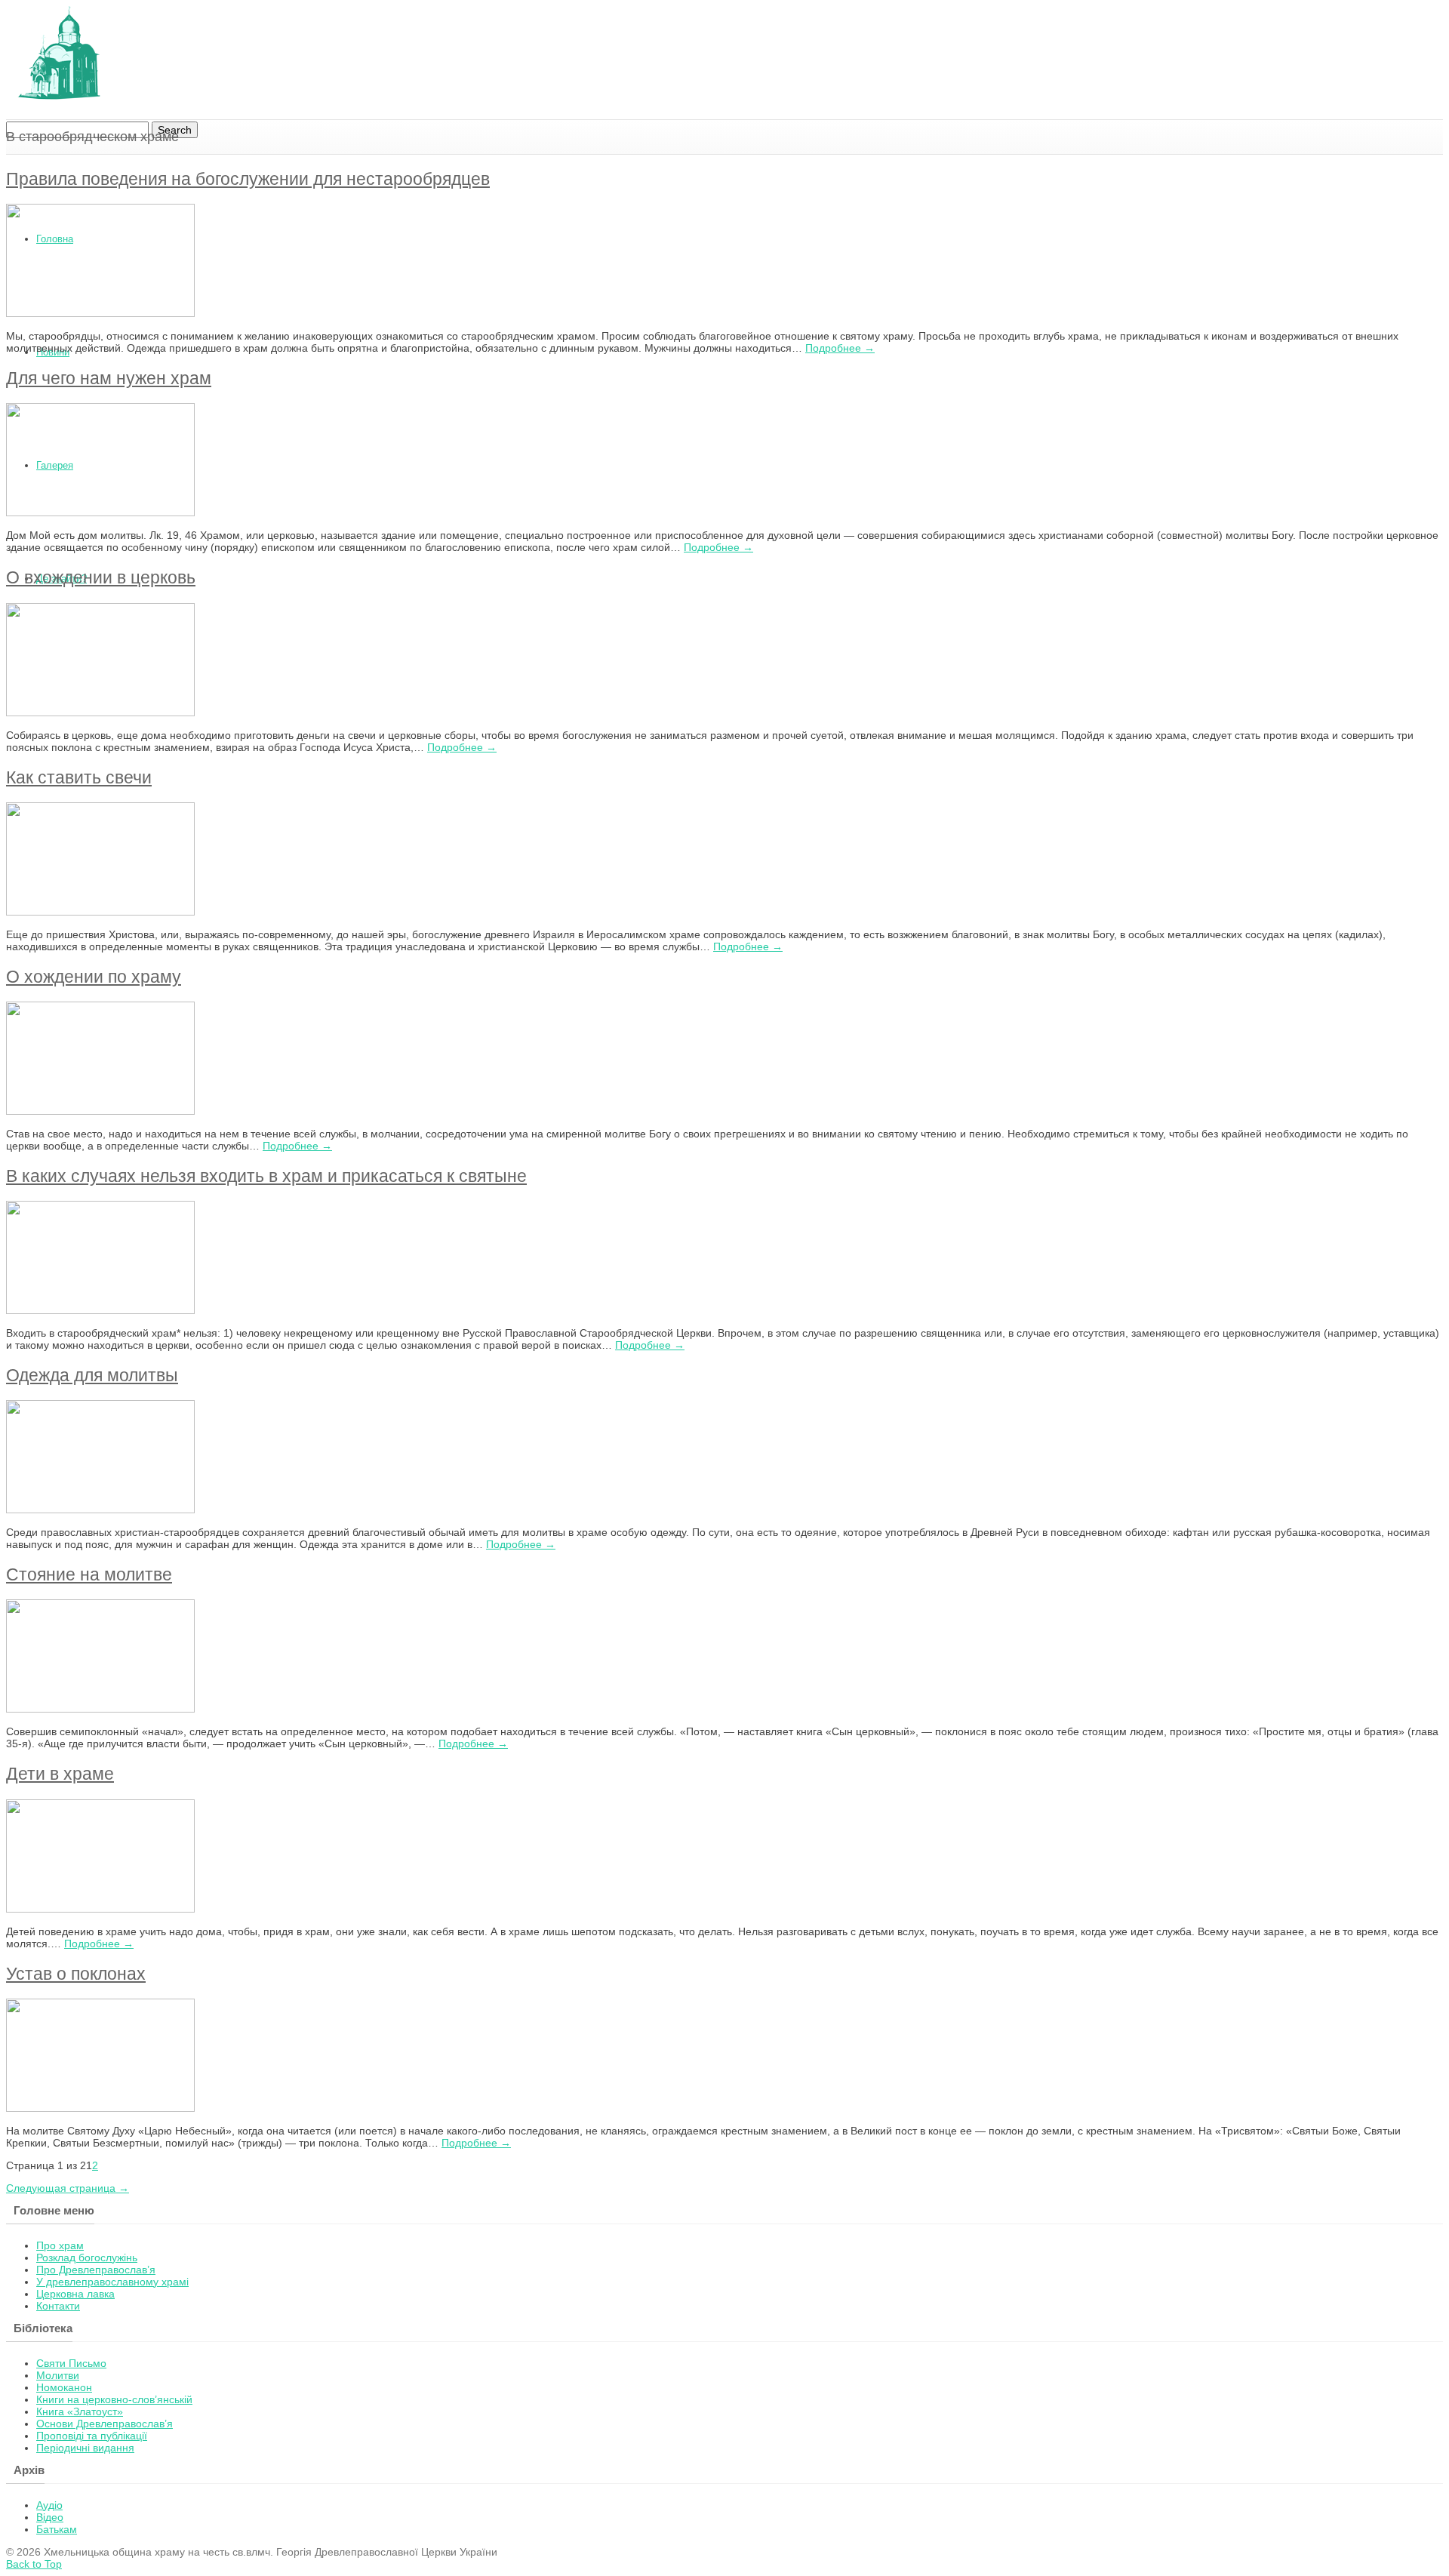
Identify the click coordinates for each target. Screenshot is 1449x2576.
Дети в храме (60, 1774)
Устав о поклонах (76, 1974)
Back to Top (34, 2564)
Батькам (57, 2529)
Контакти (58, 2306)
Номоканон (64, 2387)
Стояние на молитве (89, 1574)
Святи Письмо (71, 2363)
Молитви (58, 2375)
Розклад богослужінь (87, 2257)
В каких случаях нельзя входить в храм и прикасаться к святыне (266, 1176)
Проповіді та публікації (92, 2436)
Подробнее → (840, 348)
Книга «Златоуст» (80, 2411)
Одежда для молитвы (92, 1375)
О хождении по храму (94, 977)
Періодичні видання (85, 2448)
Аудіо (49, 2505)
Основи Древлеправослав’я (105, 2424)
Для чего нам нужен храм (109, 378)
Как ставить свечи (79, 777)
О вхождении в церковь (101, 577)
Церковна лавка (75, 2294)
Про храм (60, 2245)
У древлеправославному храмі (112, 2282)
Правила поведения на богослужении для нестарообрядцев (248, 179)
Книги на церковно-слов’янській (114, 2399)
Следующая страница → (68, 2188)
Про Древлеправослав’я (96, 2270)
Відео (50, 2517)
